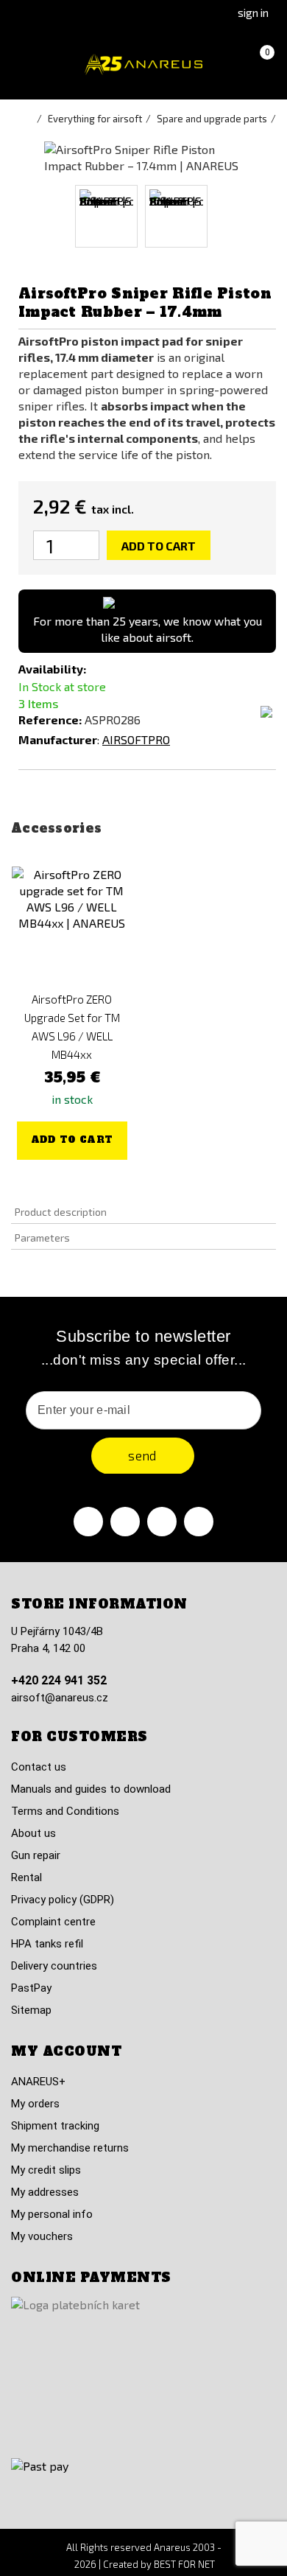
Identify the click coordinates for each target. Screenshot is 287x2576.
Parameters (42, 1238)
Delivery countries (54, 1966)
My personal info (52, 2214)
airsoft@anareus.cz (60, 1698)
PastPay (31, 1988)
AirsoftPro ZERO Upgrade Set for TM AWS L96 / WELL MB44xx (72, 1027)
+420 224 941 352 (59, 1680)
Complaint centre (53, 1922)
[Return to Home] (29, 119)
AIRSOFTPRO (136, 739)
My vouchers (42, 2236)
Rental (26, 1877)
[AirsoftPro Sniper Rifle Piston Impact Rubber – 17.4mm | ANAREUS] (106, 216)
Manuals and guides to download (91, 1789)
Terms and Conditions (65, 1811)
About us (33, 1833)
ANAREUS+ (38, 2082)
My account (66, 2051)
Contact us (39, 1767)
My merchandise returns (70, 2148)
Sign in (253, 13)
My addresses (45, 2192)
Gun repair (36, 1855)
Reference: (50, 720)
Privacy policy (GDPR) (63, 1900)
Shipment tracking (55, 2126)
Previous (57, 216)
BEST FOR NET (184, 2564)
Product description (61, 1212)
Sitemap (31, 2010)
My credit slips (46, 2170)
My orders (35, 2104)
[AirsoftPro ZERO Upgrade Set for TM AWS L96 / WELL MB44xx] (72, 927)
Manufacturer (58, 739)
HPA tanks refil (47, 1944)
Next (230, 216)
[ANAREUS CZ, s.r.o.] (143, 64)
